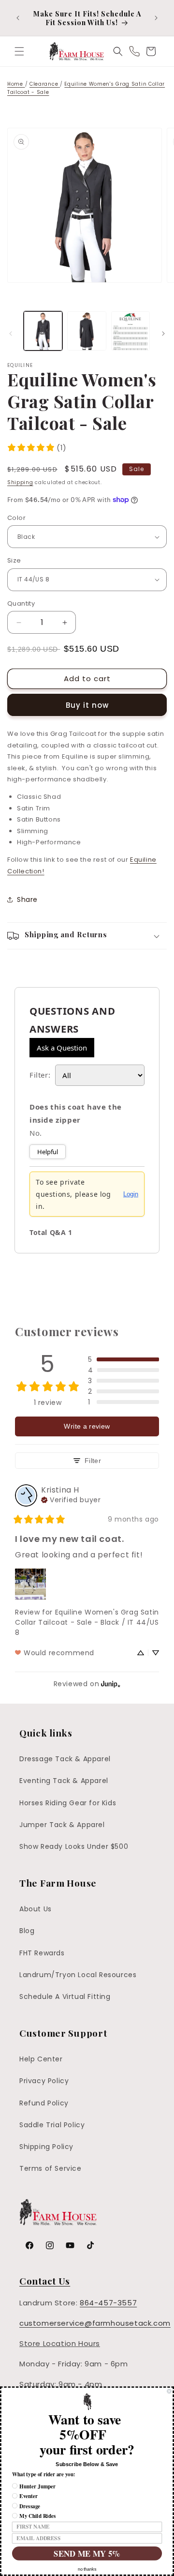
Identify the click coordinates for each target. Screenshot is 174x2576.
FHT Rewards (42, 1953)
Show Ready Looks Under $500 (74, 1846)
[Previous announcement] (18, 18)
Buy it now (87, 705)
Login (131, 1194)
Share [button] (27, 899)
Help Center (41, 2059)
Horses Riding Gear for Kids (68, 1803)
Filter (93, 1461)
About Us (36, 1909)
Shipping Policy (46, 2147)
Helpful (48, 1152)
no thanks (87, 2569)
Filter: (40, 1075)
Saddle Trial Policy (52, 2125)
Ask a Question (62, 1048)
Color (16, 518)
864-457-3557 (108, 2303)
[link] (37, 448)
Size (14, 560)
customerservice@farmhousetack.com (95, 2323)
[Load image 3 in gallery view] (130, 331)
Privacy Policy (44, 2081)
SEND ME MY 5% (87, 2553)
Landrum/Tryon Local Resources (78, 1975)
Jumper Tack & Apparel (62, 1825)
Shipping (20, 482)
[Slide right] (163, 334)
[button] (19, 51)
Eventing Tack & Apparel (64, 1781)
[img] (71, 1499)
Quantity (21, 603)
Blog (27, 1931)
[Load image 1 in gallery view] (43, 331)
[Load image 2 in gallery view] (87, 331)
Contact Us (45, 2281)
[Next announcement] (156, 18)
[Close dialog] (169, 2391)
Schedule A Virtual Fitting (65, 1997)
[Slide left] (11, 334)
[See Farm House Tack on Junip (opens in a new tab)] (111, 1684)
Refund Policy (44, 2103)
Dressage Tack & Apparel (65, 1759)
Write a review (87, 1426)
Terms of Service (51, 2168)
